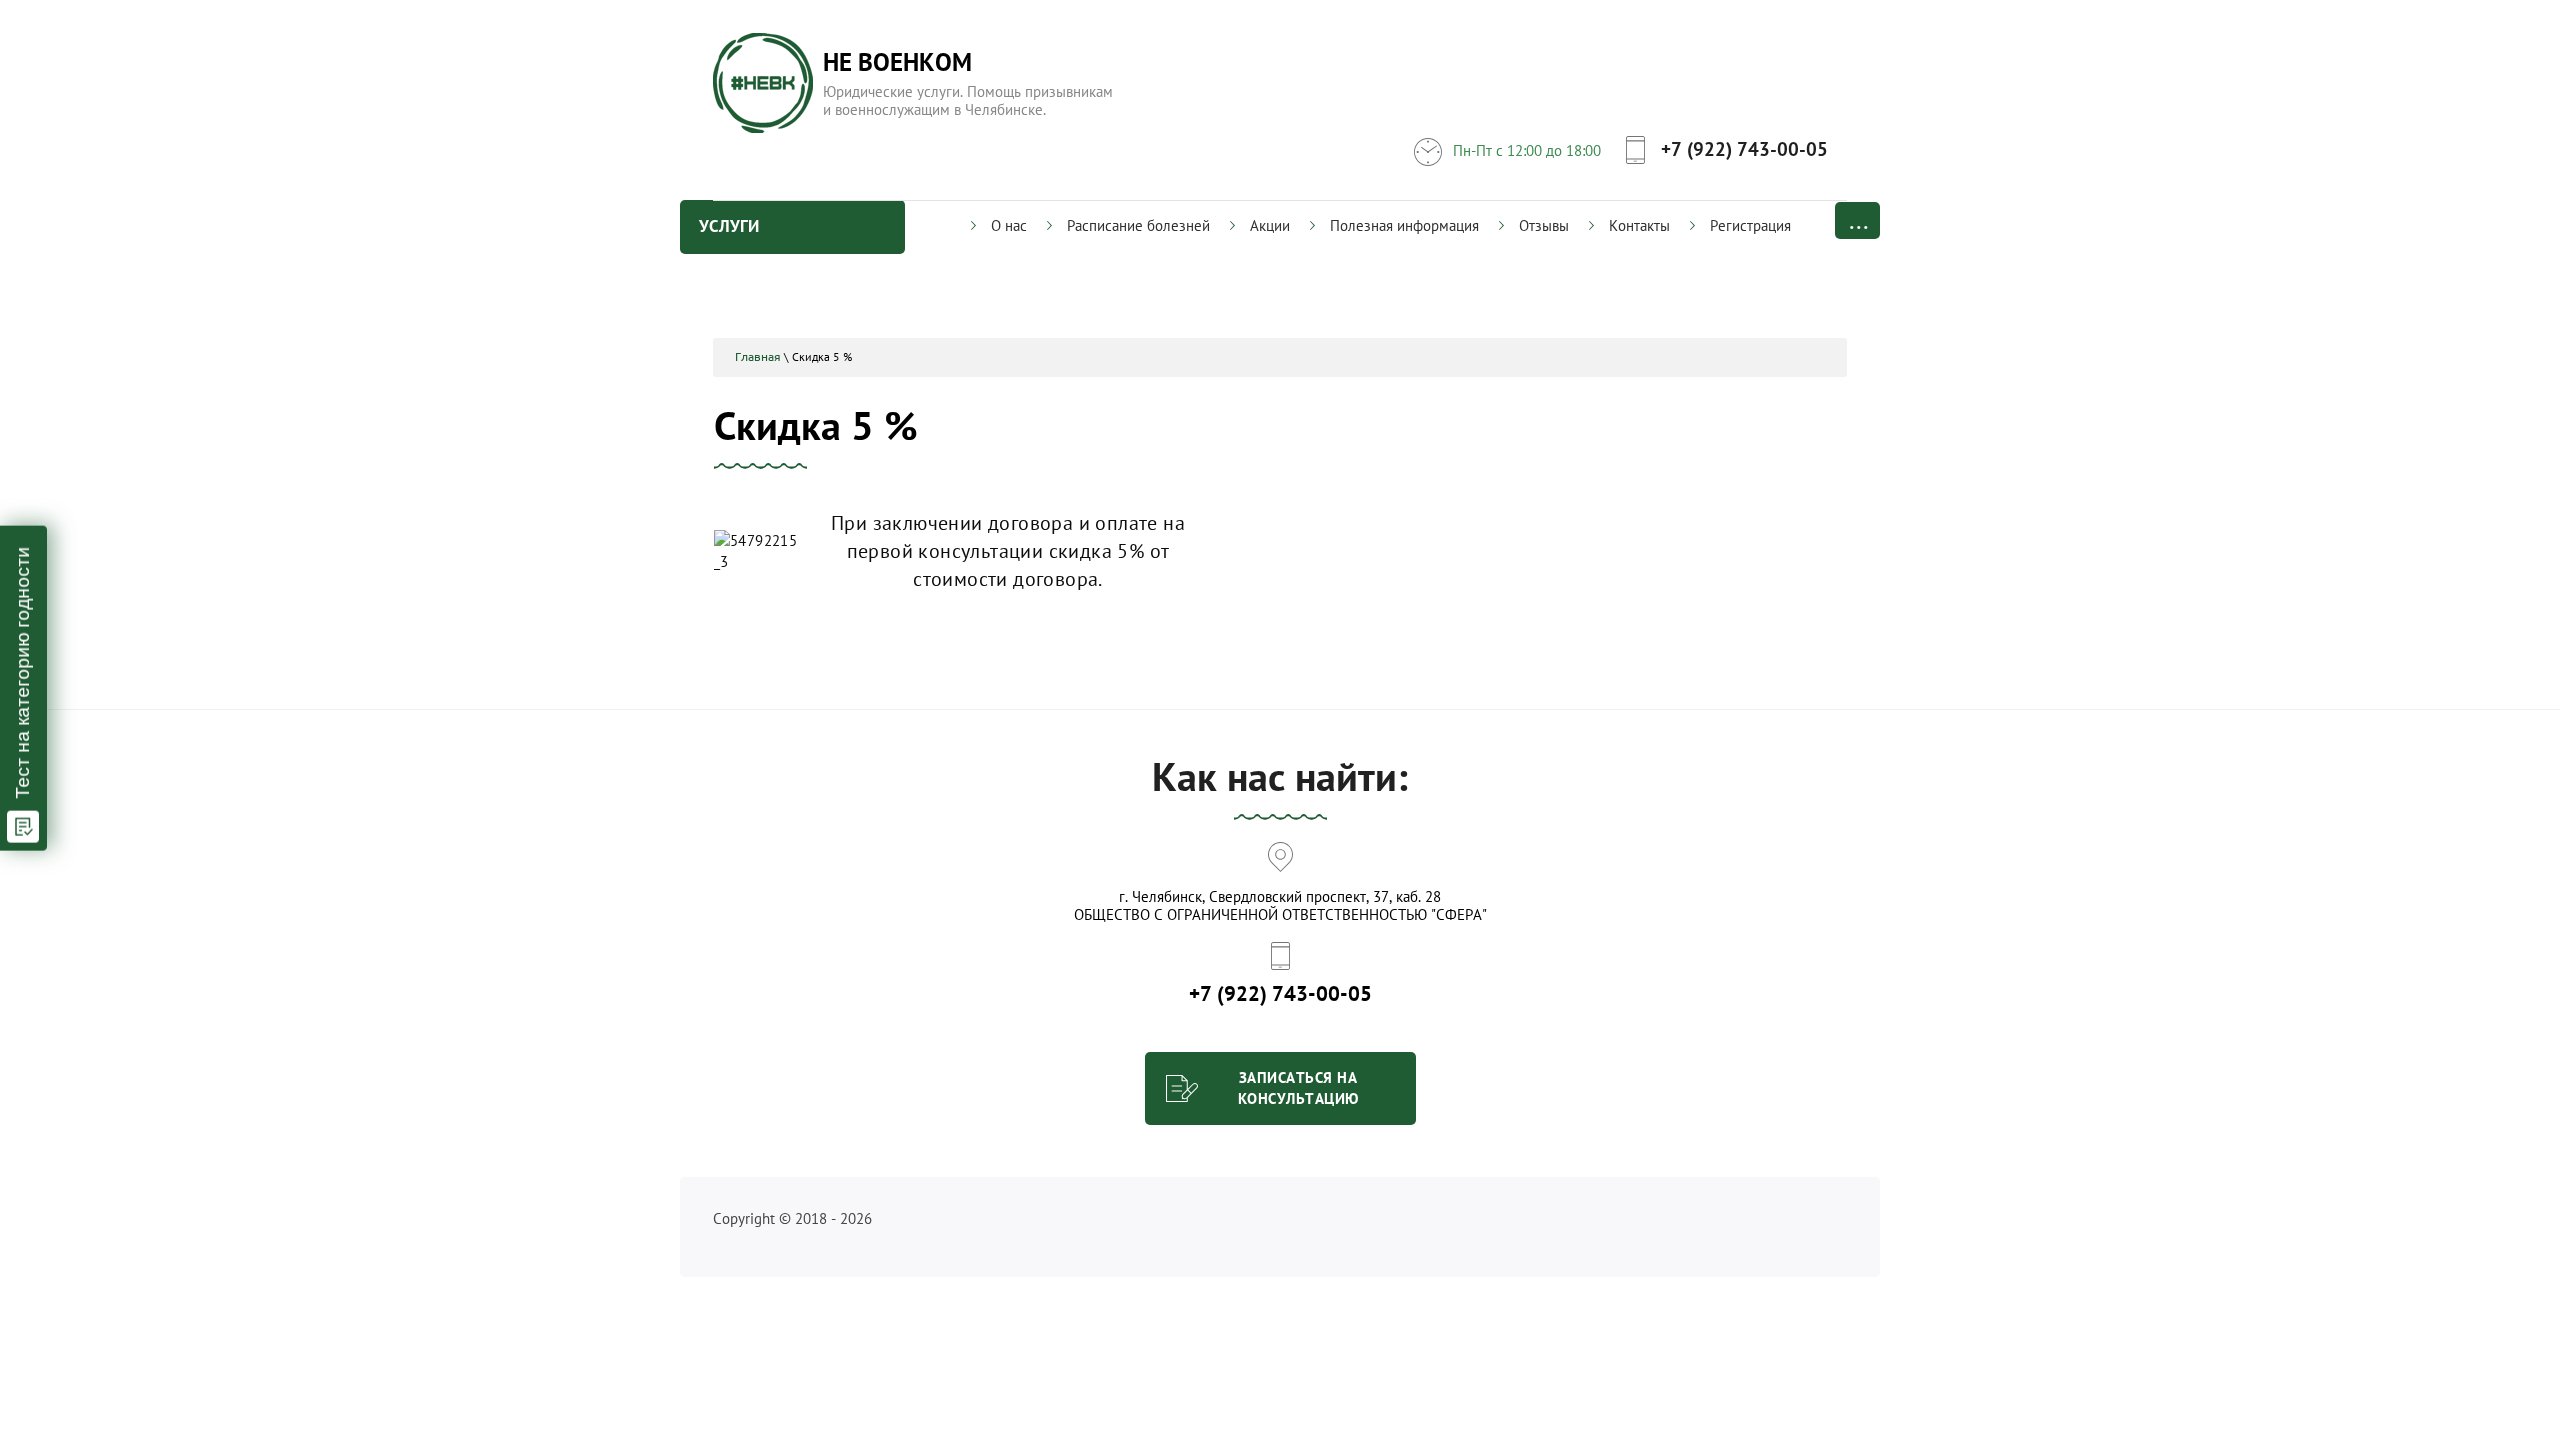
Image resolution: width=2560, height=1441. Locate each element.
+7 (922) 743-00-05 (1744, 149)
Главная (758, 356)
